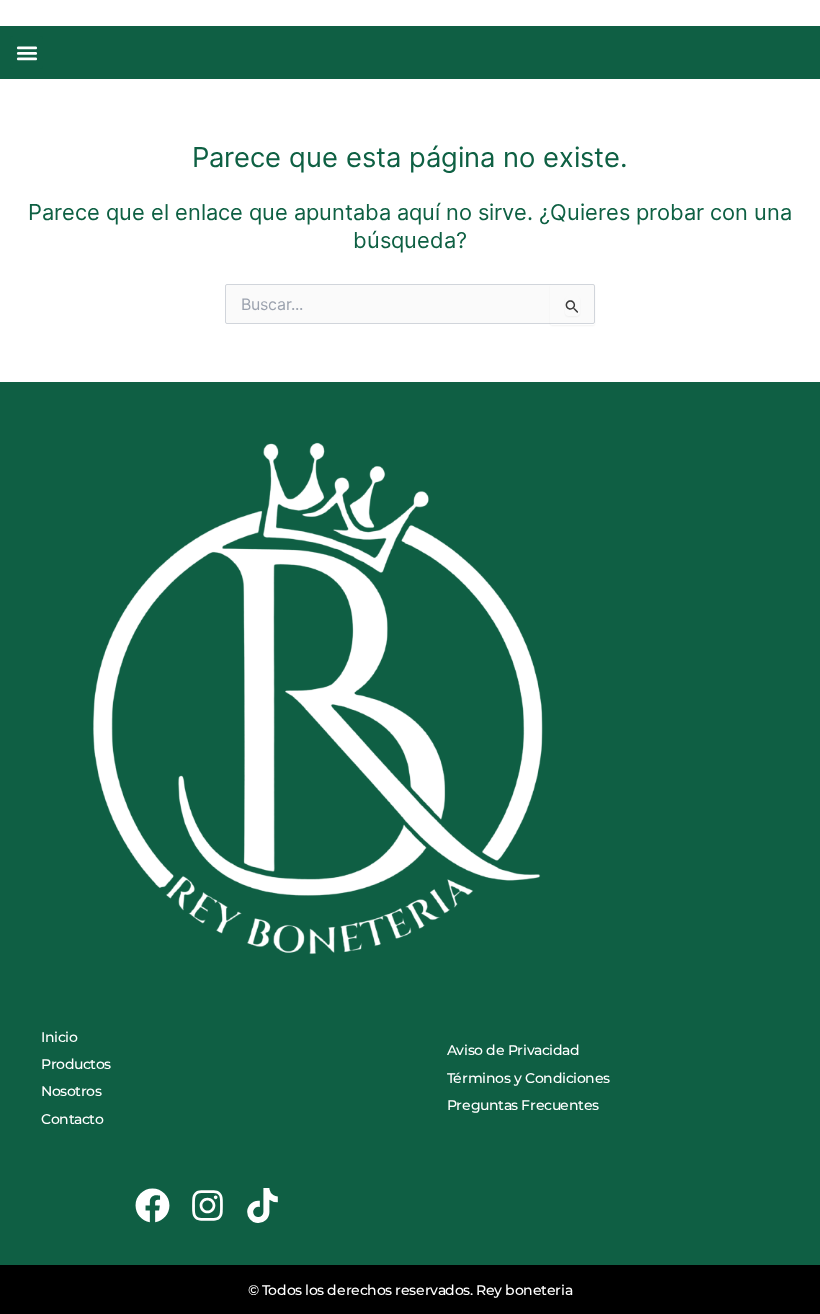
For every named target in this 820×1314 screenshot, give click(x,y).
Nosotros (71, 1091)
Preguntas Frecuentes (523, 1105)
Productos (76, 1064)
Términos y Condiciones (528, 1078)
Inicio (59, 1037)
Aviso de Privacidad (513, 1050)
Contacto (72, 1119)
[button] (26, 52)
